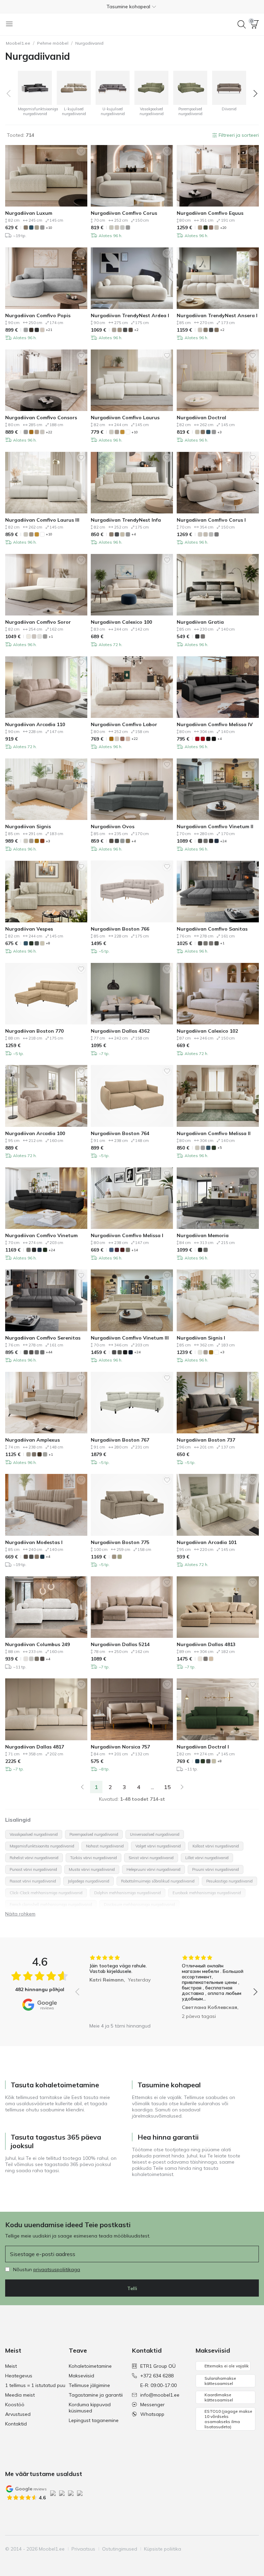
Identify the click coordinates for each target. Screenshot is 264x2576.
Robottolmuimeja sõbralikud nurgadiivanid (158, 1881)
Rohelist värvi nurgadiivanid (34, 1858)
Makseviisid (81, 2376)
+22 (49, 432)
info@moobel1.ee (160, 2395)
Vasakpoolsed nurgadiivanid (34, 1834)
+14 (135, 1250)
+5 (219, 1148)
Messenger (152, 2405)
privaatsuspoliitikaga (57, 2269)
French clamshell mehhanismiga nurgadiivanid (51, 1905)
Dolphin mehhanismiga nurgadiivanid (128, 1893)
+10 (49, 228)
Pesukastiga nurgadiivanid (229, 1881)
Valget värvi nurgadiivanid (158, 1846)
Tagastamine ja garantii (96, 2395)
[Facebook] (206, 2549)
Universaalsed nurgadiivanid (155, 1834)
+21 (49, 330)
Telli (132, 2288)
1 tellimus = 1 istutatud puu (35, 2385)
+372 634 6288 (157, 2376)
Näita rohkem (20, 1914)
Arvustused (18, 2414)
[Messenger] (241, 2549)
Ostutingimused (120, 2549)
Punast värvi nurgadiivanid (33, 1869)
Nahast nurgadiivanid (105, 1846)
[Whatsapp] (253, 2549)
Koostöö (15, 2405)
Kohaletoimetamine (90, 2366)
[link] (82, 1787)
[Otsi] (242, 24)
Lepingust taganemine (94, 2420)
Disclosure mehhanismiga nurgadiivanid (139, 1905)
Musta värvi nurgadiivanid (92, 1869)
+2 (136, 330)
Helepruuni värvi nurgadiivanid (153, 1869)
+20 (223, 228)
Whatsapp (152, 2414)
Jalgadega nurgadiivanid (89, 1881)
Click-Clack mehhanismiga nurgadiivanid (46, 1893)
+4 (134, 534)
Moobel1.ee (18, 43)
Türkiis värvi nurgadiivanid (93, 1858)
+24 (223, 841)
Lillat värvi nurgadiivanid (207, 1858)
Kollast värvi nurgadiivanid (216, 1846)
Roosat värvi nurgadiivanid (33, 1881)
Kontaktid (16, 2424)
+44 (49, 1352)
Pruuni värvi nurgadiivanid (216, 1869)
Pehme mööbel (53, 43)
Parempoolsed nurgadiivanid (94, 1834)
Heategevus (19, 2376)
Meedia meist (20, 2395)
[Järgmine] (182, 1787)
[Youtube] (230, 2549)
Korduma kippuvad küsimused (90, 2408)
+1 (51, 637)
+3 (219, 432)
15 (167, 1787)
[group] (120, 1987)
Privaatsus (83, 2549)
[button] (132, 7)
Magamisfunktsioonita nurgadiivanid (42, 1846)
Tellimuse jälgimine (89, 2385)
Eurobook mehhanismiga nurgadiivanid (207, 1893)
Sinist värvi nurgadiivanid (151, 1858)
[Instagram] (218, 2549)
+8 (48, 943)
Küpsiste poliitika (163, 2549)
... (152, 1787)
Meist (11, 2366)
